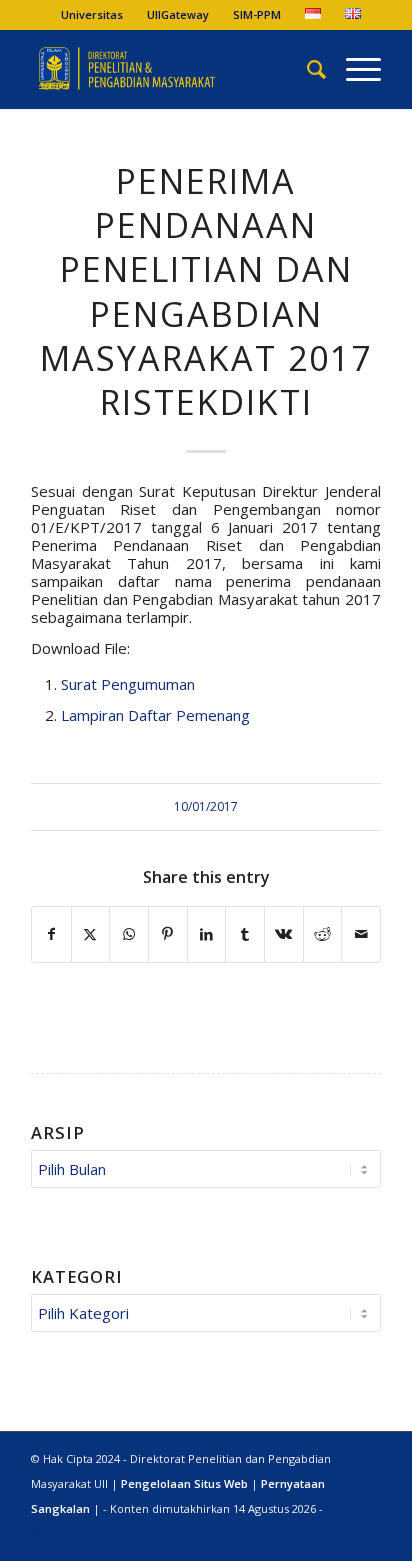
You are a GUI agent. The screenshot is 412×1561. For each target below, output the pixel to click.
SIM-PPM (257, 14)
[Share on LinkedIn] (207, 934)
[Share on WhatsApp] (129, 934)
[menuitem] (92, 15)
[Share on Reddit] (323, 934)
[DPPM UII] (171, 69)
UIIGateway (178, 14)
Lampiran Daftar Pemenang (155, 715)
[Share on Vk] (284, 934)
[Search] (306, 69)
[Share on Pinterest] (168, 934)
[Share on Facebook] (51, 934)
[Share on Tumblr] (245, 934)
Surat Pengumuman (128, 684)
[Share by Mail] (361, 934)
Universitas (92, 14)
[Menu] (353, 69)
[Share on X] (91, 934)
